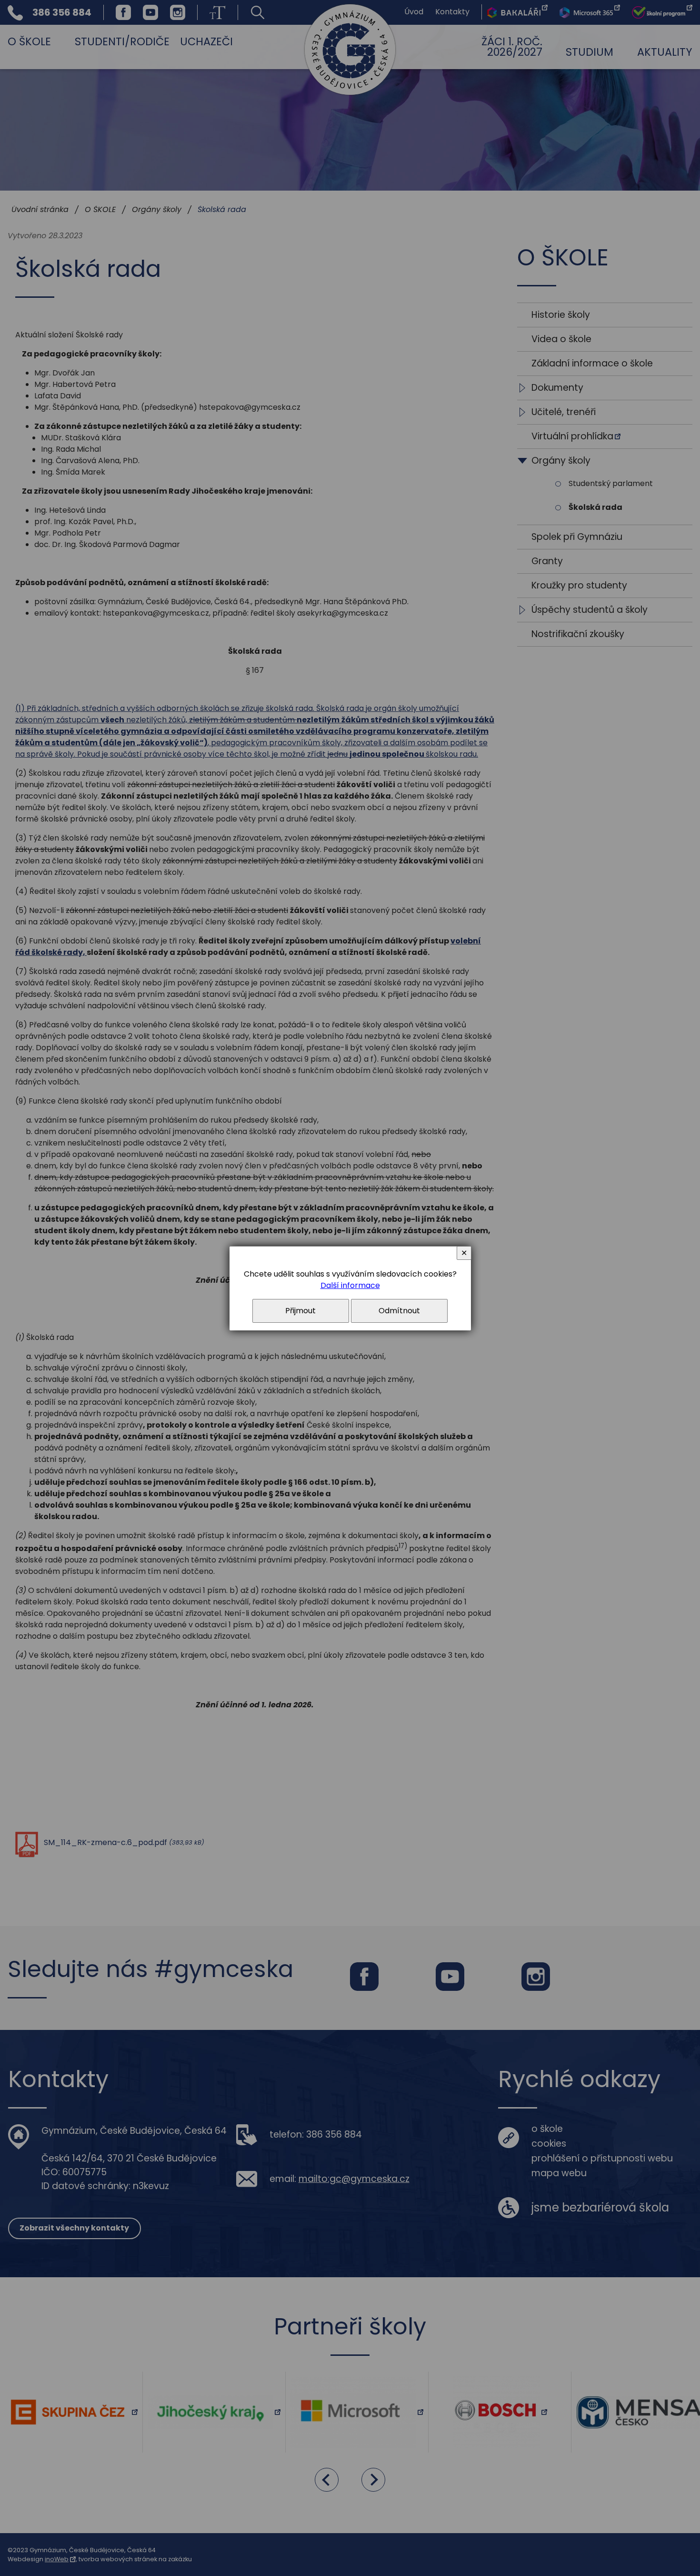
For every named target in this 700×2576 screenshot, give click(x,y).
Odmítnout (399, 1311)
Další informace (350, 1285)
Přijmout (300, 1311)
